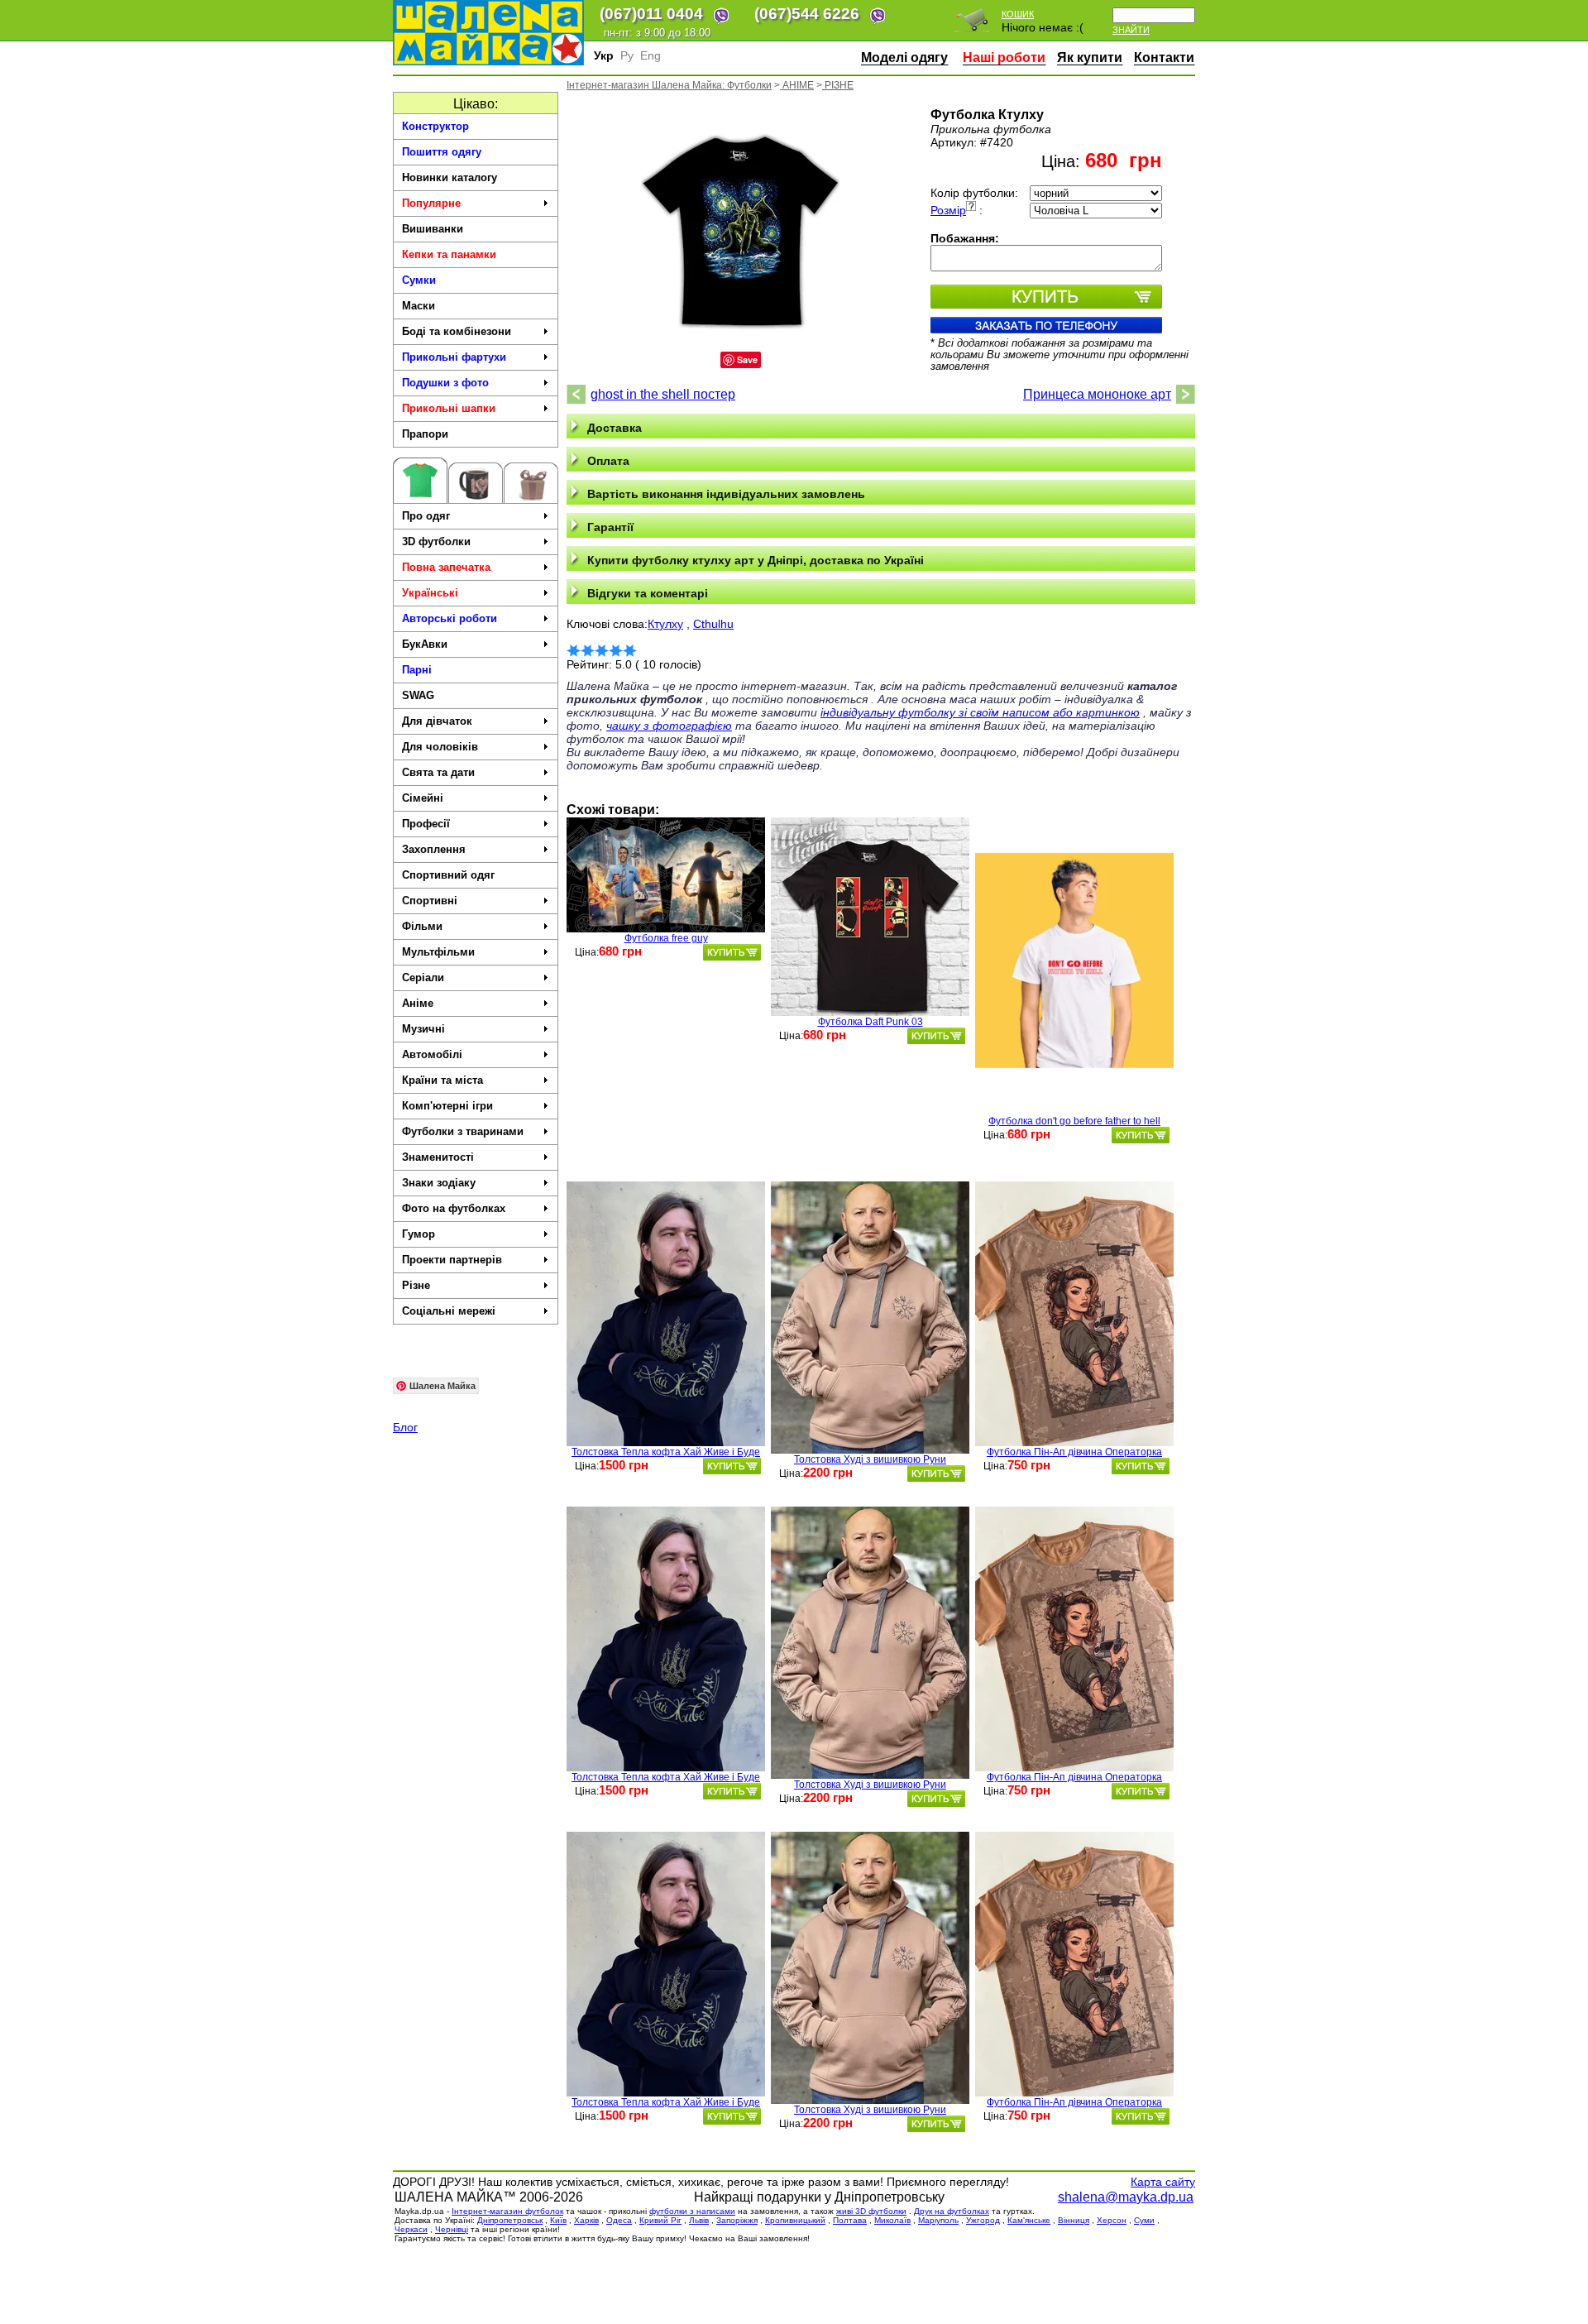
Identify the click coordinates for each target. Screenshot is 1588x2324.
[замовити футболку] (732, 952)
